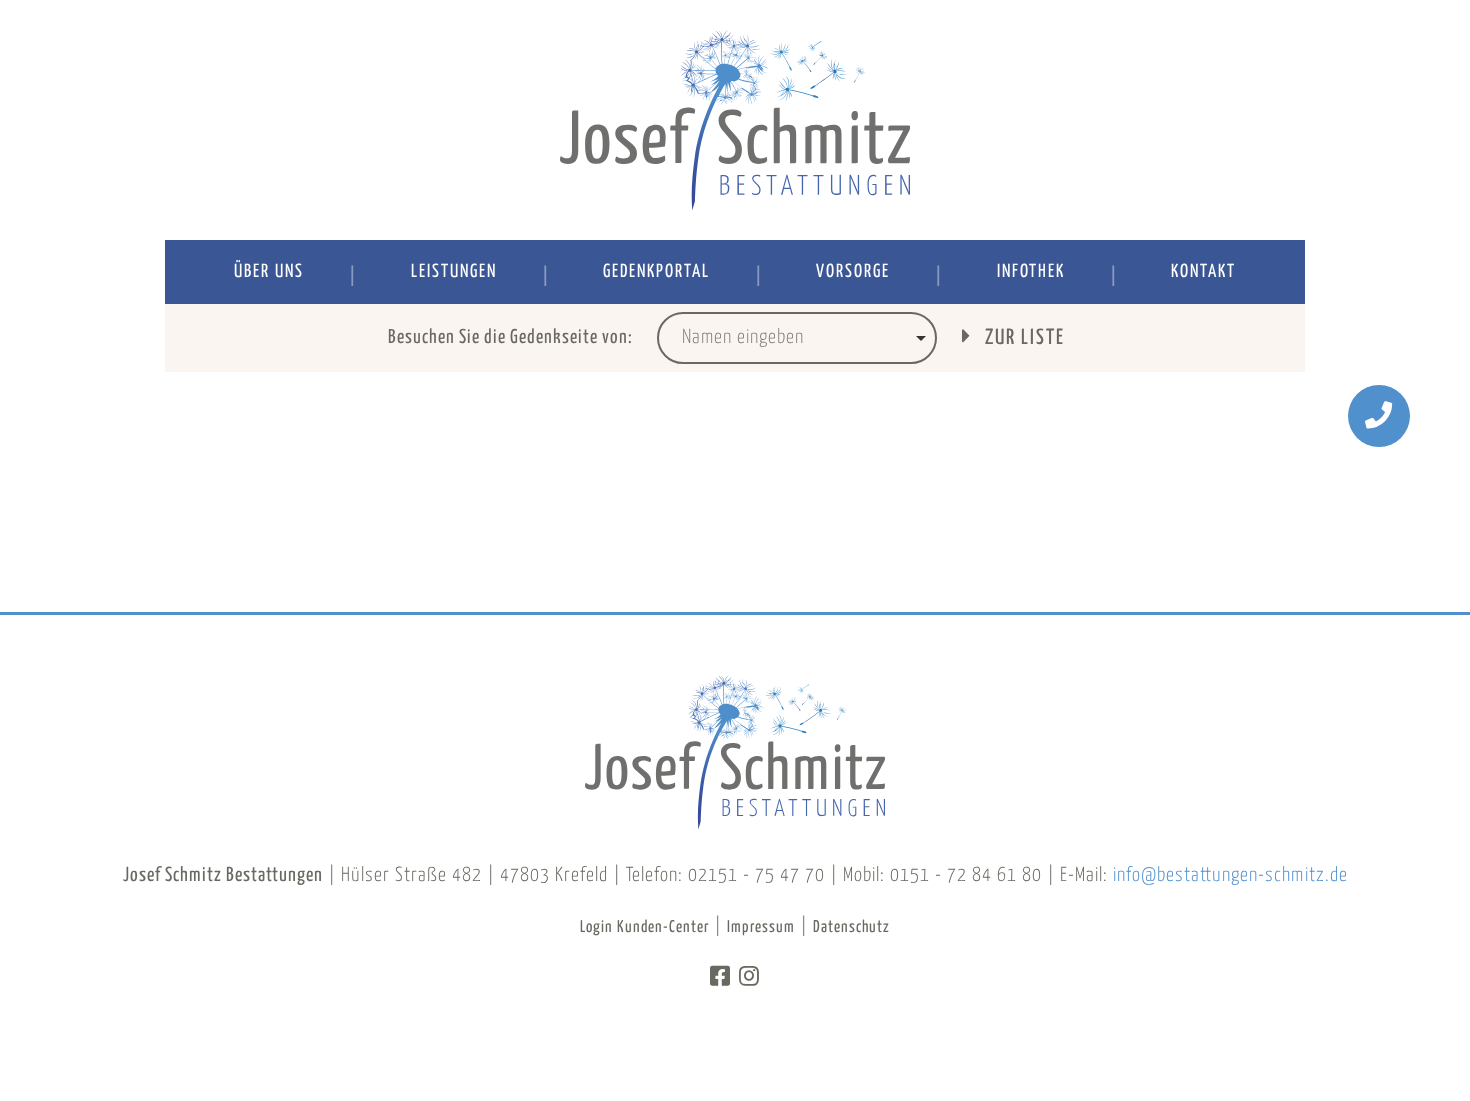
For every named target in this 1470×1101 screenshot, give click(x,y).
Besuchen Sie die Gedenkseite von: (510, 337)
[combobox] (797, 338)
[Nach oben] (1379, 1010)
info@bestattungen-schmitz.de (1230, 875)
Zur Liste (1022, 338)
